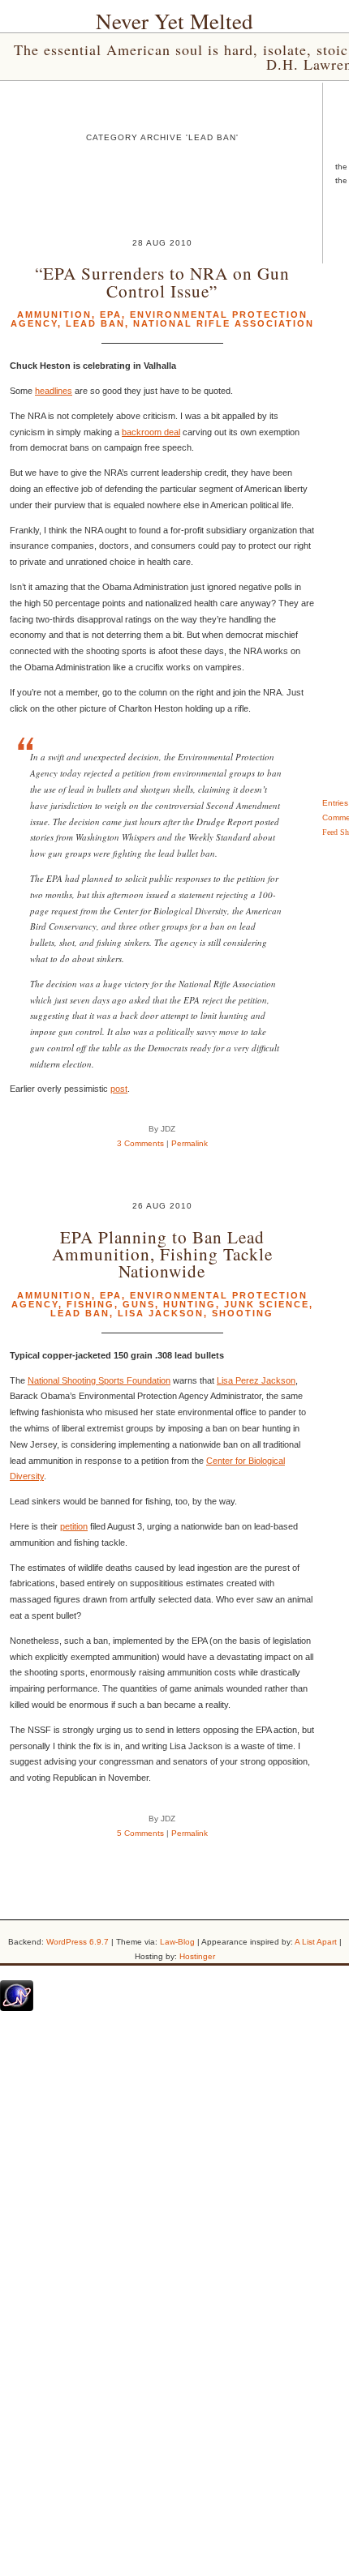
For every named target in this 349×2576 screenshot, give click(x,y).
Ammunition (54, 315)
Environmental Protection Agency (159, 1300)
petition (74, 1526)
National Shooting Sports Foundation (99, 1380)
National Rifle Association (224, 323)
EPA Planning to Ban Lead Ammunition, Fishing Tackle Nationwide (162, 1254)
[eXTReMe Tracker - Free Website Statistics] (17, 2008)
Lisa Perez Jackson (256, 1380)
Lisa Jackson (161, 1313)
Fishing (90, 1304)
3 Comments (140, 1143)
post (119, 1089)
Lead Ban (95, 323)
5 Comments (140, 1833)
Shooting (243, 1313)
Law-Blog (177, 1942)
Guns (139, 1304)
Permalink (190, 1143)
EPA (111, 315)
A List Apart (316, 1942)
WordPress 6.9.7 (78, 1942)
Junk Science (267, 1304)
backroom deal (151, 432)
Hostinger (197, 1956)
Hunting (190, 1304)
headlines (54, 391)
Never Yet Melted (174, 21)
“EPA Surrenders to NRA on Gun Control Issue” (162, 281)
